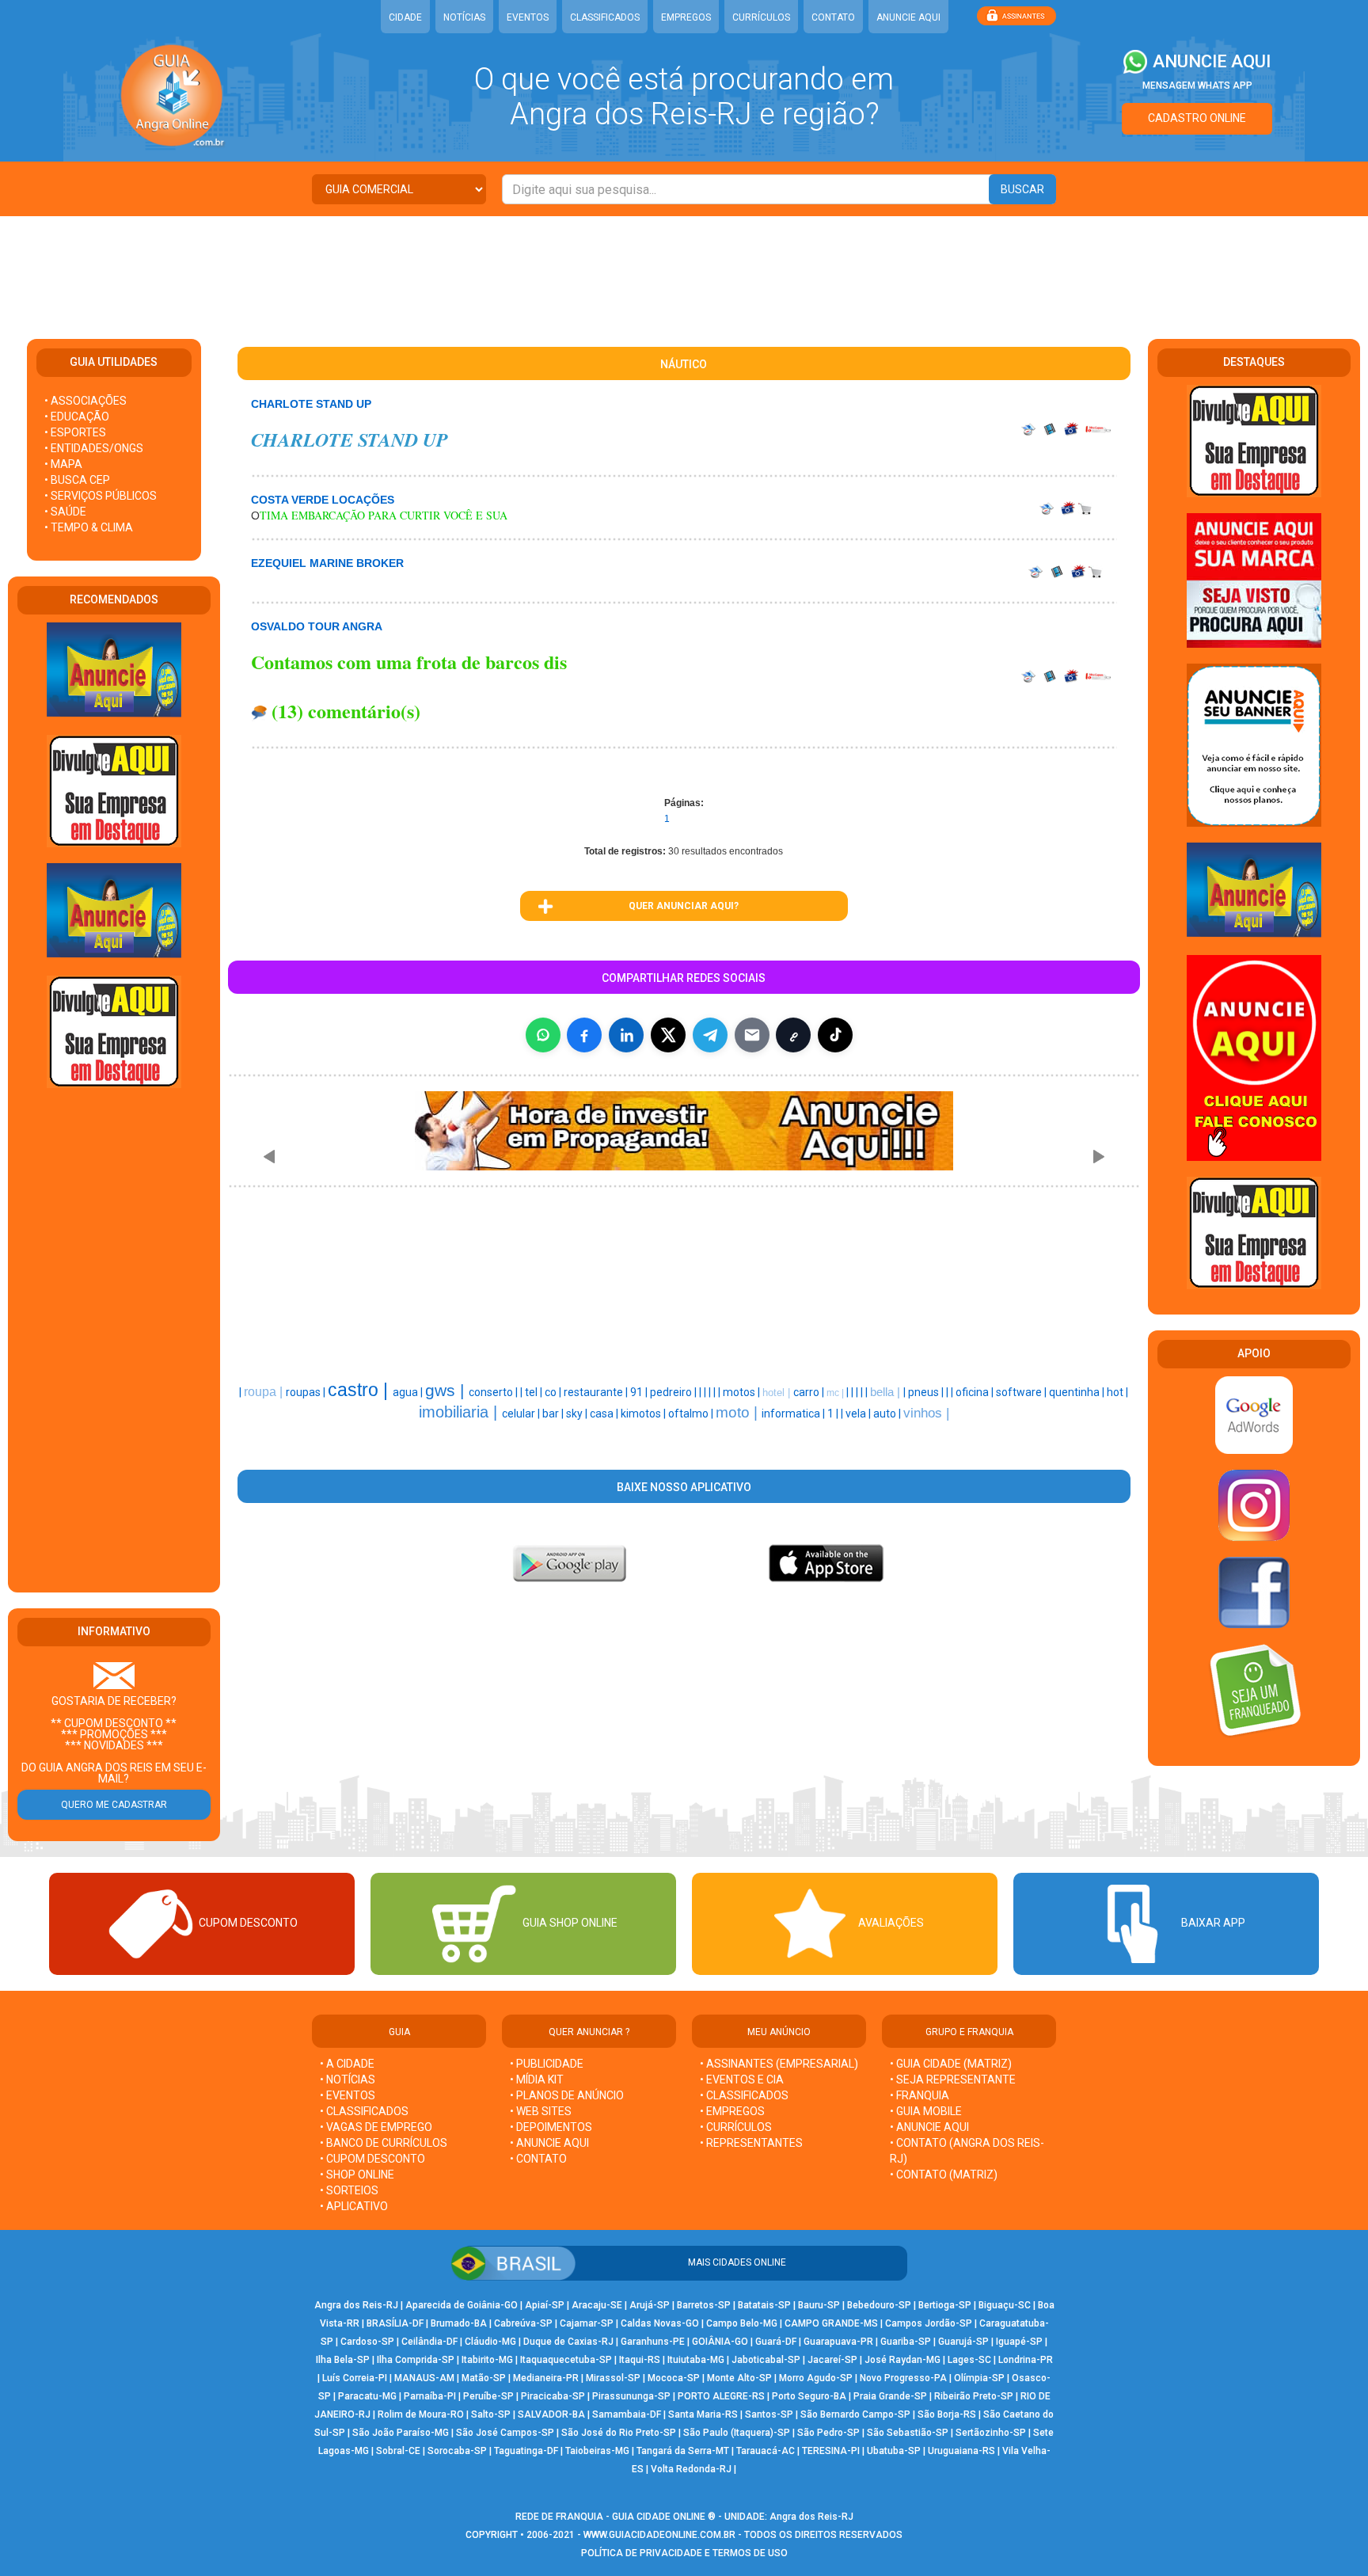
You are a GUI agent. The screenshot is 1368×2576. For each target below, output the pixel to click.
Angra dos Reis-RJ (356, 2305)
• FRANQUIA (921, 2095)
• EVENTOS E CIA (742, 2079)
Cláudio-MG (490, 2342)
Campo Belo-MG (742, 2323)
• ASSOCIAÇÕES (85, 401)
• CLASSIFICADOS (364, 2111)
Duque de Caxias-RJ (568, 2342)
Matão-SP (484, 2378)
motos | (743, 1392)
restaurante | (597, 1392)
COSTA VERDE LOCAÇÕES (323, 500)
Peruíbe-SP (488, 2396)
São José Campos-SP (505, 2433)
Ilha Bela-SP (343, 2360)
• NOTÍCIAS (348, 2079)
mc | (836, 1393)
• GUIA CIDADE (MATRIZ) (951, 2064)
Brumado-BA (459, 2323)
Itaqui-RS (640, 2360)
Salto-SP (491, 2414)
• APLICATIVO (354, 2206)
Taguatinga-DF (526, 2451)
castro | (360, 1390)
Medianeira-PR (546, 2378)
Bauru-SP (819, 2305)
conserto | (494, 1392)
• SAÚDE (65, 512)
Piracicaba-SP (553, 2396)
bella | (887, 1392)
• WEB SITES (541, 2111)
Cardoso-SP (367, 2342)
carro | (810, 1392)
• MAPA (63, 464)
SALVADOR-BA (551, 2414)
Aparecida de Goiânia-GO (462, 2305)
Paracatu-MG (367, 2396)
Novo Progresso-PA (903, 2378)
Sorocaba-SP (457, 2451)
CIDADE (405, 17)
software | (1022, 1392)
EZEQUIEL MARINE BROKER (327, 563)
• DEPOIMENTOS (551, 2127)
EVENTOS (528, 17)
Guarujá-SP (963, 2342)
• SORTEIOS (349, 2190)
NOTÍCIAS (464, 17)
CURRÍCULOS (761, 17)
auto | (888, 1414)
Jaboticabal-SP (766, 2360)
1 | (834, 1414)
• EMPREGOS (732, 2111)
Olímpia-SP (979, 2378)
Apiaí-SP (545, 2305)
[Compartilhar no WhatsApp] (543, 1035)
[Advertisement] (684, 268)
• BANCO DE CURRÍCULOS (384, 2143)
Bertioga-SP (945, 2305)
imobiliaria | (460, 1412)
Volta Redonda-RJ (691, 2469)
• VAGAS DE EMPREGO (376, 2127)
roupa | (265, 1392)
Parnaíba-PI (430, 2396)
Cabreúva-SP (523, 2323)
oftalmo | (692, 1414)
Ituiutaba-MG (696, 2360)
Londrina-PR (1026, 2360)
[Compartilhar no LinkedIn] (626, 1035)
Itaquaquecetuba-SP (566, 2360)
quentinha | (1078, 1392)
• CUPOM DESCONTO (372, 2159)
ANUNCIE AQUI (908, 17)
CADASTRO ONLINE (1197, 118)
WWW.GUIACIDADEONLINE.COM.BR (659, 2535)
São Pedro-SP (828, 2433)
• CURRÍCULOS (736, 2127)
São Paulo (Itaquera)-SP (737, 2433)
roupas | (307, 1392)
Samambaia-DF (627, 2414)
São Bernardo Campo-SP (855, 2414)
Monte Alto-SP (739, 2378)
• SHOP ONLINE (357, 2175)
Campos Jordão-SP (929, 2323)
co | (554, 1392)
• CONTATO (538, 2159)
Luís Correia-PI (355, 2378)
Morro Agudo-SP (816, 2378)
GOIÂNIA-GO (720, 2342)
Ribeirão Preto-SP (974, 2396)
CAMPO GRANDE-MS (831, 2323)
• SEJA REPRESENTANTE (954, 2079)
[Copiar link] (793, 1035)
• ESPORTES (75, 432)
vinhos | (926, 1413)
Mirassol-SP (613, 2378)
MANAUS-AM (424, 2378)
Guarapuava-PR (838, 2342)
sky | (578, 1414)
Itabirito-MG (487, 2360)
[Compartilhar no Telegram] (710, 1035)
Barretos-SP (704, 2305)
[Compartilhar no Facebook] (584, 1035)
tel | (535, 1392)
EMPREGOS (686, 17)
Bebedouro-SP (879, 2305)
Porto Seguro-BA (809, 2396)
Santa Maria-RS (703, 2414)
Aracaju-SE (597, 2305)
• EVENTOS (348, 2095)
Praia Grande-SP (890, 2396)
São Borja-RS (947, 2414)
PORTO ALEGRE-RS (721, 2396)
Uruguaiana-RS (961, 2451)
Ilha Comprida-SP (416, 2360)
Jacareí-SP (832, 2360)
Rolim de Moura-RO (421, 2414)
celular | (522, 1414)
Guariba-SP (906, 2342)
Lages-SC (969, 2360)
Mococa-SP (674, 2378)
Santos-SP (769, 2414)
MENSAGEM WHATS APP (1197, 86)
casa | (605, 1414)
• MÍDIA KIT (537, 2079)
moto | (739, 1412)
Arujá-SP (650, 2305)
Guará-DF (776, 2342)
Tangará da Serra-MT (683, 2451)
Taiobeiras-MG (597, 2451)
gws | (447, 1391)
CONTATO (833, 17)
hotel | (778, 1393)
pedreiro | (674, 1392)
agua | (409, 1392)
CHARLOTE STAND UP (311, 404)
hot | (1117, 1392)
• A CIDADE (347, 2064)
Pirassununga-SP (631, 2396)
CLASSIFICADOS (605, 17)
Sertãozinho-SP (991, 2433)
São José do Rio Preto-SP (619, 2433)
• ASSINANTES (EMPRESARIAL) (779, 2064)
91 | (640, 1392)
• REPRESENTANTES (751, 2143)
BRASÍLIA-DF (395, 2323)
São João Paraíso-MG (401, 2433)
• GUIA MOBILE (926, 2111)
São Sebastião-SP (908, 2433)
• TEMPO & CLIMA (89, 527)
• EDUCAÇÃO (77, 417)
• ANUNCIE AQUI (549, 2143)
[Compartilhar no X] (668, 1035)
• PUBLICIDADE (547, 2064)
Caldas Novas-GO (660, 2323)
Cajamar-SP (587, 2323)
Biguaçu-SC (1005, 2305)
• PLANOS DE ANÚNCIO (567, 2095)
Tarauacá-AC (766, 2451)
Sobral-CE (398, 2451)
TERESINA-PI (831, 2451)
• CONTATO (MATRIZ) (944, 2175)
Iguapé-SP (1019, 2342)
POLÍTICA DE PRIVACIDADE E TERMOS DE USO (684, 2553)
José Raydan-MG (902, 2360)
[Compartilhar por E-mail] (752, 1035)
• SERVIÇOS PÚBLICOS (101, 496)
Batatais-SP (764, 2305)
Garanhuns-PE (653, 2342)
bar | (554, 1414)
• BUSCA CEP (77, 480)
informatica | (794, 1414)
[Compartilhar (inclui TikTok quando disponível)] (835, 1035)
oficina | (976, 1392)
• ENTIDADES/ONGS (94, 448)
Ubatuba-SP (894, 2451)
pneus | (927, 1392)
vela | (859, 1414)
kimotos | (644, 1414)
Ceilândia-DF (429, 2342)
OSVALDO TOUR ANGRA (317, 626)
